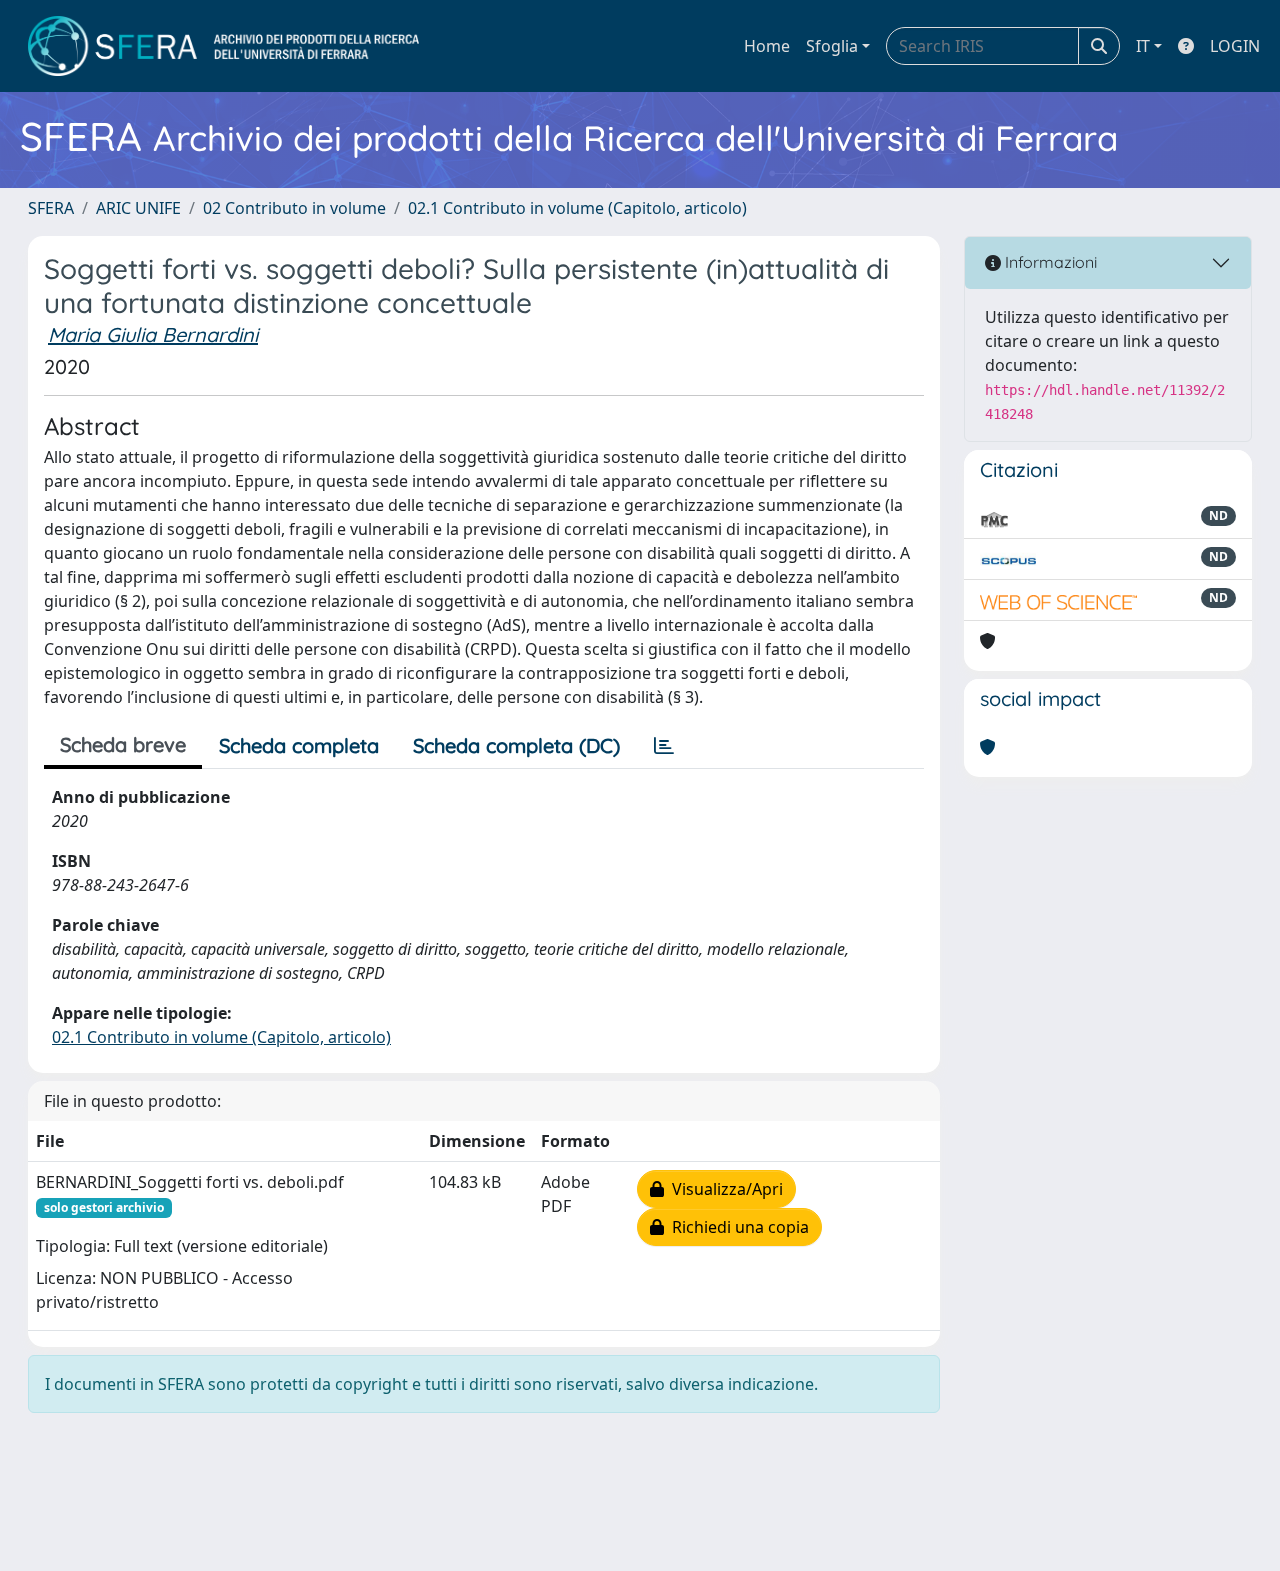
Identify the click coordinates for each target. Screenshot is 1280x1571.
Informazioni (1049, 262)
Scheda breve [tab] (123, 744)
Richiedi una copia (736, 1227)
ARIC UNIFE (138, 208)
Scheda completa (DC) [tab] (516, 745)
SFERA (51, 208)
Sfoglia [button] (832, 46)
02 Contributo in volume (294, 208)
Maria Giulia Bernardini (153, 334)
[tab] (664, 746)
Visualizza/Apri (723, 1189)
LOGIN (1235, 46)
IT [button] (1143, 46)
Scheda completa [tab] (299, 745)
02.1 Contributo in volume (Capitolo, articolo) (577, 208)
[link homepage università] (223, 46)
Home (767, 46)
